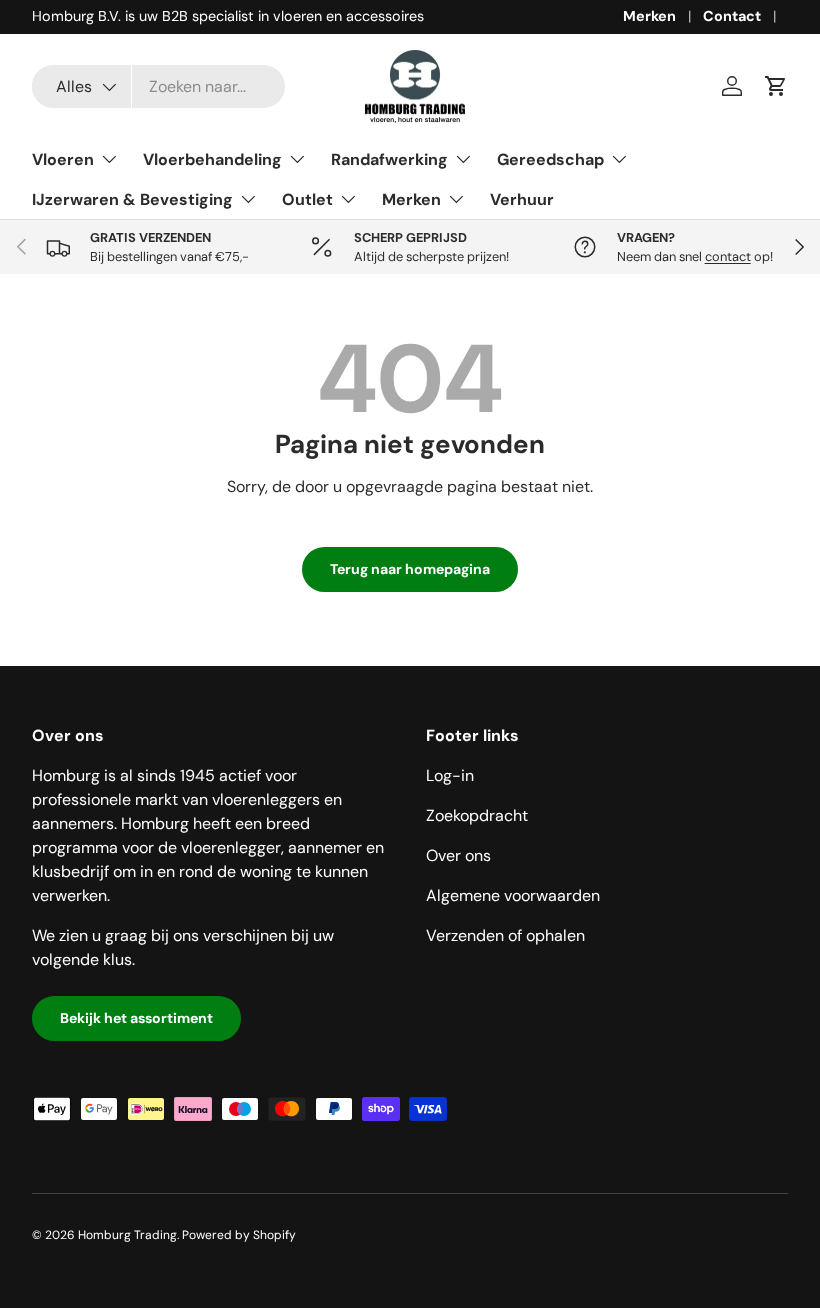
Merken (649, 16)
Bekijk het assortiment (136, 1018)
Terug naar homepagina (410, 569)
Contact (732, 16)
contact (728, 256)
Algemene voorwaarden (513, 895)
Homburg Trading (127, 1235)
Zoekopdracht (477, 815)
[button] (776, 86)
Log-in (450, 775)
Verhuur (522, 199)
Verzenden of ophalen (505, 935)
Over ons (458, 855)
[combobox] (158, 86)
